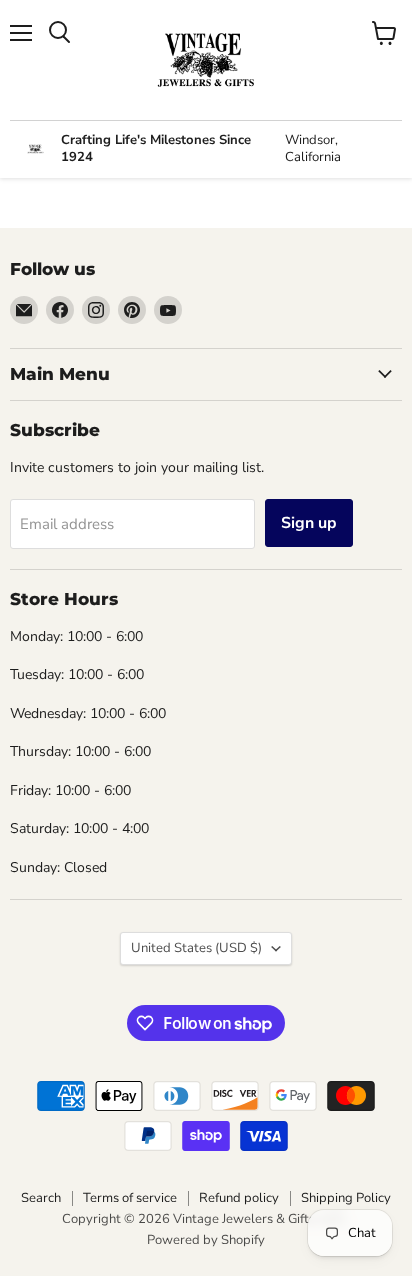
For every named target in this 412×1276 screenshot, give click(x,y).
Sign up (309, 523)
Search (41, 1198)
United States (196, 948)
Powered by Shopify (206, 1240)
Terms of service (130, 1198)
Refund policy (239, 1198)
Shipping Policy (346, 1198)
